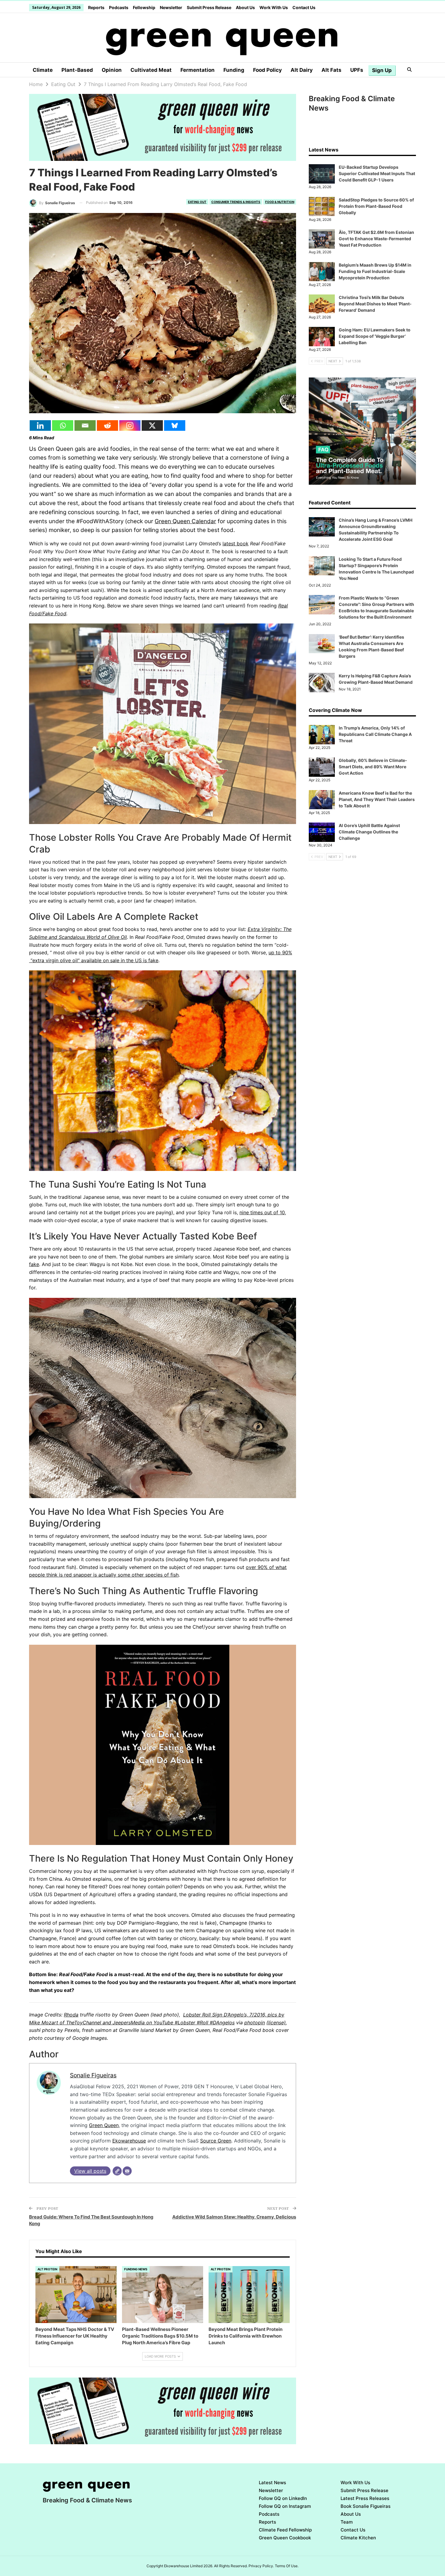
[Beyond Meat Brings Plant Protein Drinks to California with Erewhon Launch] (249, 2295)
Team (347, 2522)
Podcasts (119, 7)
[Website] (117, 2171)
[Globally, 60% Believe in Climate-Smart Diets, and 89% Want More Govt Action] (322, 767)
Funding (234, 70)
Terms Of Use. (287, 2566)
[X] (152, 425)
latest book (236, 543)
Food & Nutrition (280, 202)
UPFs (357, 70)
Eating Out (197, 202)
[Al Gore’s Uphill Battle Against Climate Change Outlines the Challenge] (322, 832)
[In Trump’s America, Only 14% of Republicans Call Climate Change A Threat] (322, 735)
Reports (96, 7)
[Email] (85, 425)
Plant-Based (77, 70)
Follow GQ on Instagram (285, 2506)
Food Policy (267, 70)
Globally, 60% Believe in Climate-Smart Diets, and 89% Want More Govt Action (373, 767)
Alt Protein (47, 2269)
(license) (276, 2023)
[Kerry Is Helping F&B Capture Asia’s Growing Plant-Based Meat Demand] (322, 683)
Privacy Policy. (261, 2566)
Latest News (272, 2483)
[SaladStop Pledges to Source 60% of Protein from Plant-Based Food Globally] (322, 207)
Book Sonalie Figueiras (366, 2506)
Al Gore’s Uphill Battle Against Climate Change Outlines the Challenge (369, 832)
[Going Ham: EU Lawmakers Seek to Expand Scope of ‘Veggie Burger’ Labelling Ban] (322, 337)
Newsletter (171, 7)
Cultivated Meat (151, 70)
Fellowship (144, 7)
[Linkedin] (40, 425)
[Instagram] (130, 425)
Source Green (216, 2141)
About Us (245, 7)
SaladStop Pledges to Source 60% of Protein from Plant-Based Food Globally (376, 206)
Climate (43, 70)
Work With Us (274, 7)
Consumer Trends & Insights (236, 202)
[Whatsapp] (63, 425)
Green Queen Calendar (185, 521)
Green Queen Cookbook (285, 2538)
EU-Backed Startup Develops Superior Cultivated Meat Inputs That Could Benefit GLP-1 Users (377, 173)
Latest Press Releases (365, 2498)
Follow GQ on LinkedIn (283, 2498)
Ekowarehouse (129, 2141)
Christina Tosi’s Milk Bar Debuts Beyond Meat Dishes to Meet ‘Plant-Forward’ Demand (375, 304)
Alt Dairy (302, 70)
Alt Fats (331, 70)
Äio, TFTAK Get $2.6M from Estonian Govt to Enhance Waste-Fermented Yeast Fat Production (376, 239)
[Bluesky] (175, 425)
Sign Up (382, 70)
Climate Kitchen (358, 2538)
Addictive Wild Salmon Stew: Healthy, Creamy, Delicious (234, 2217)
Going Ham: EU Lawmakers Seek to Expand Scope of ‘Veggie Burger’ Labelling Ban (375, 336)
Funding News (136, 2269)
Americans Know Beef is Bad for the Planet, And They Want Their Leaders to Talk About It (377, 799)
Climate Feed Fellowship (285, 2530)
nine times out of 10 (262, 1212)
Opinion (112, 70)
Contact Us (304, 7)
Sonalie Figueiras (93, 2075)
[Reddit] (107, 425)
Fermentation (198, 70)
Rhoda (71, 2015)
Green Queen (104, 2125)
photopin (255, 2023)
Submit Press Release (209, 7)
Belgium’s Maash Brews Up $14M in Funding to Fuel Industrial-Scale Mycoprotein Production (375, 271)
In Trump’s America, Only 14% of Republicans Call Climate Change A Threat (375, 734)
